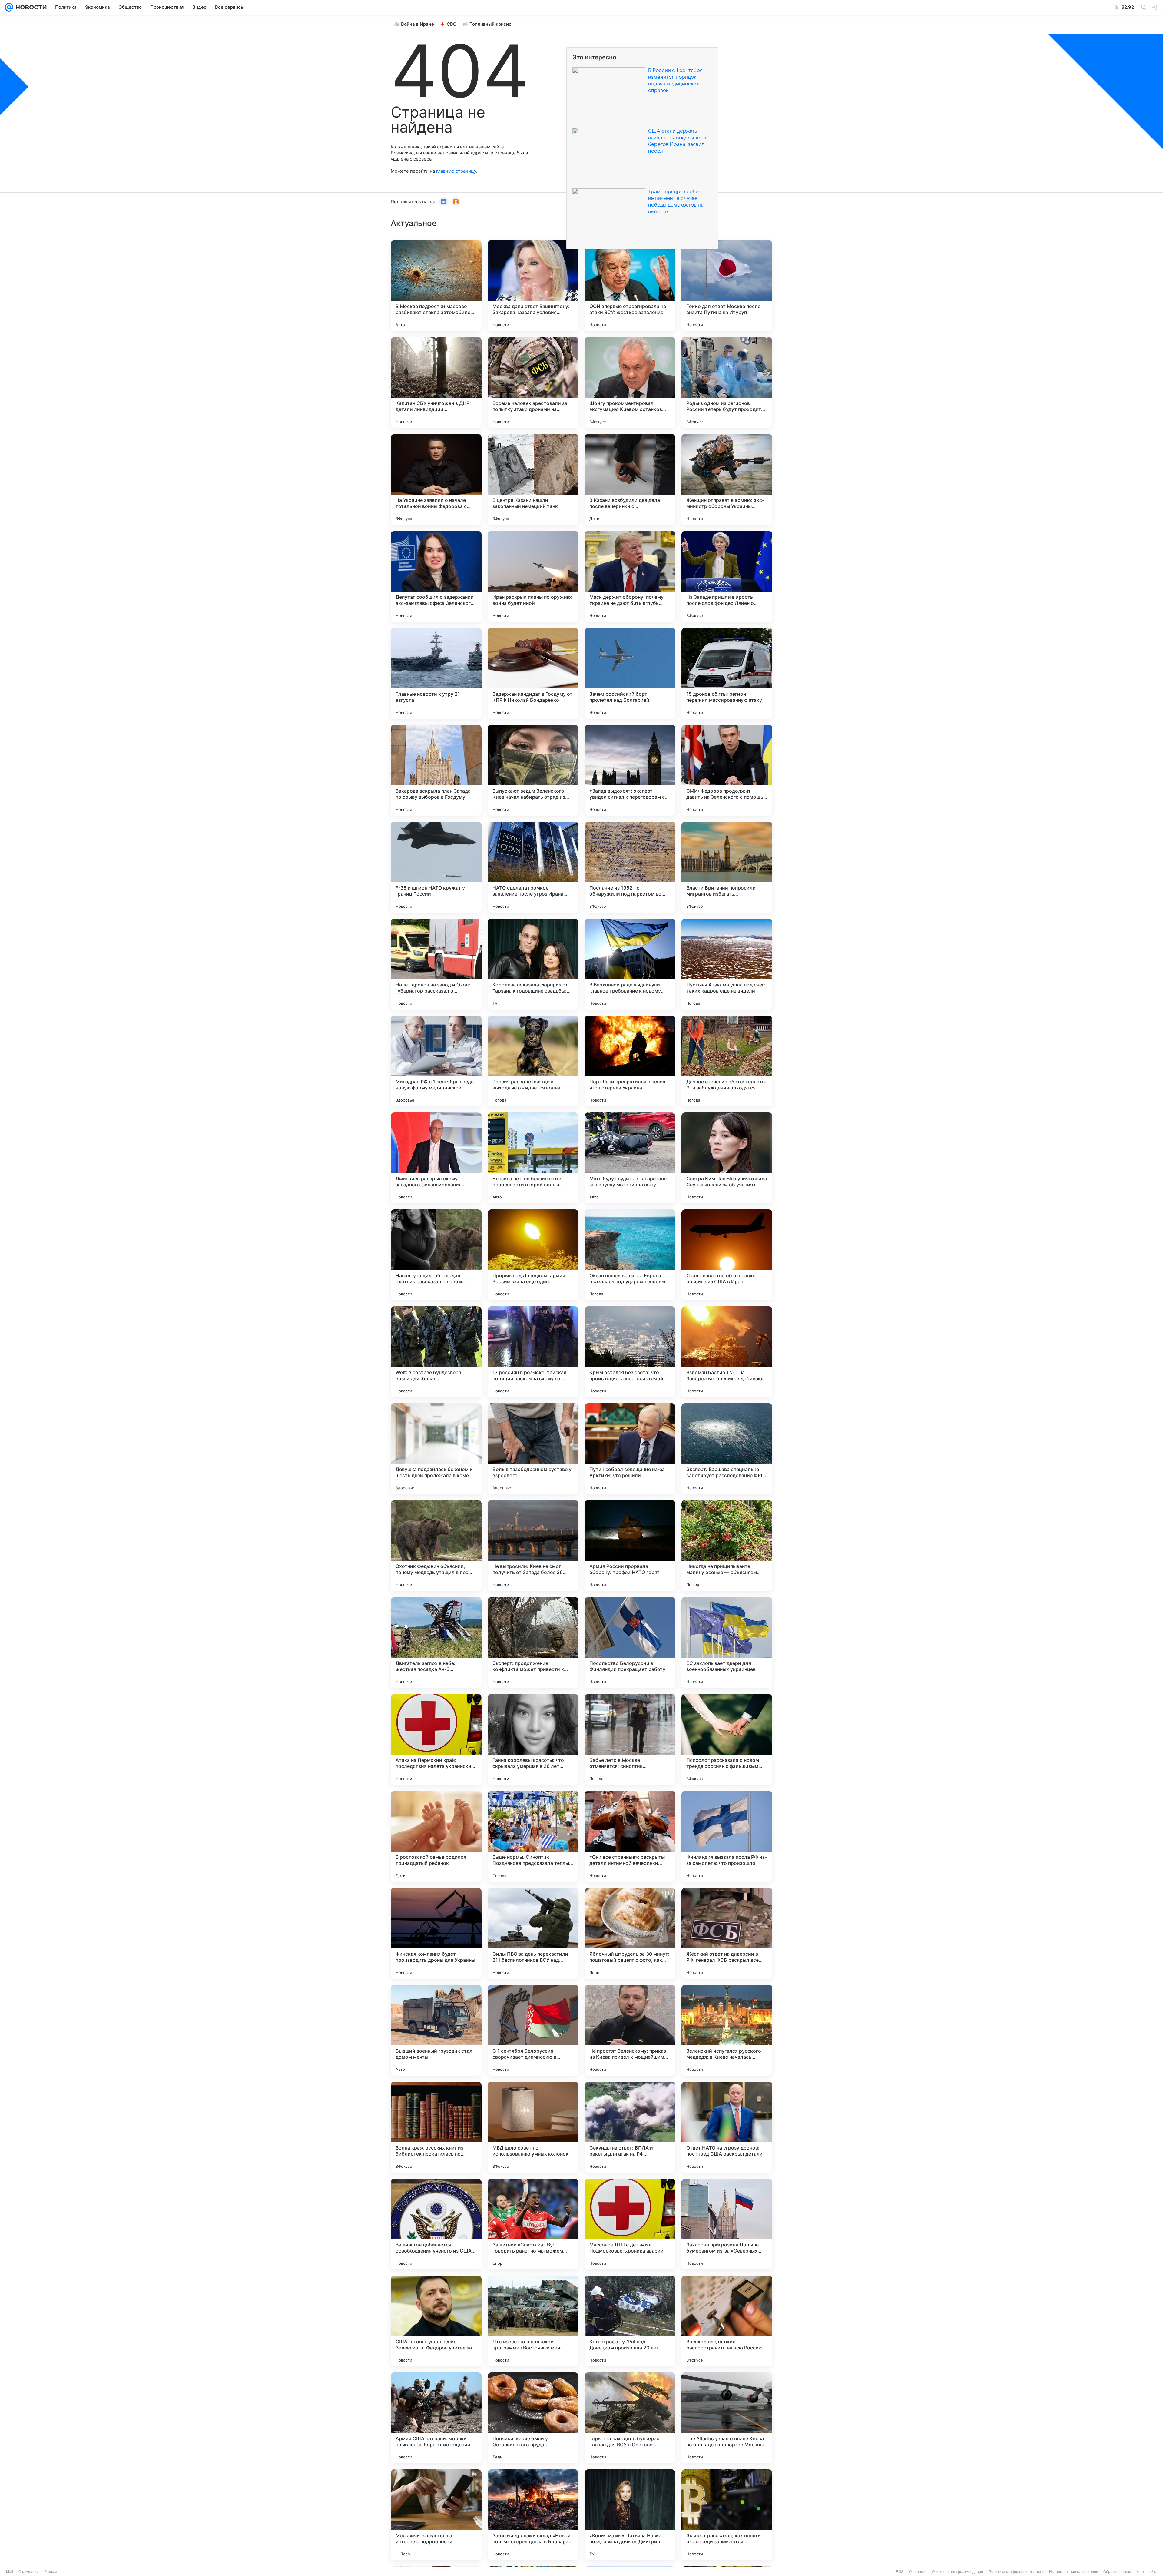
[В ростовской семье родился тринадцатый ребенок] (436, 1836)
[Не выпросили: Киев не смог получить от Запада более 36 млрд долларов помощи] (533, 1546)
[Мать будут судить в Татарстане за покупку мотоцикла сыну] (630, 1158)
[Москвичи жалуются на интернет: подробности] (436, 2515)
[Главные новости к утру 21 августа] (436, 673)
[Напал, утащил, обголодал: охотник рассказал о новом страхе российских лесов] (436, 1255)
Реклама (51, 2572)
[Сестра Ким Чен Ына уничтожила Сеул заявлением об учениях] (727, 1158)
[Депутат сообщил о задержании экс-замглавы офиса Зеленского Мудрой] (436, 576)
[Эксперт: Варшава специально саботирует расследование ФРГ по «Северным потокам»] (727, 1449)
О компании (29, 2572)
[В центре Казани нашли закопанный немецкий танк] (533, 479)
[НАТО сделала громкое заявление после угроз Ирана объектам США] (533, 867)
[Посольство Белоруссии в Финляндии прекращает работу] (630, 1643)
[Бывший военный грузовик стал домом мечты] (436, 2030)
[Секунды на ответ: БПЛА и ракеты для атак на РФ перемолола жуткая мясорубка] (630, 2127)
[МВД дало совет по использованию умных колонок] (533, 2127)
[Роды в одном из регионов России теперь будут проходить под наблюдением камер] (727, 383)
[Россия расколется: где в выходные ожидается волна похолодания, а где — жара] (533, 1061)
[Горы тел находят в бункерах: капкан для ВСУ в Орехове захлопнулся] (630, 2418)
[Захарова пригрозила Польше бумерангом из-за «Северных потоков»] (727, 2224)
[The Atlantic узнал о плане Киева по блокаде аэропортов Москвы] (727, 2418)
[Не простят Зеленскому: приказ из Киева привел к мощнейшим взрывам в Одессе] (630, 2030)
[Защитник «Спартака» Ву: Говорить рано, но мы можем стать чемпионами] (533, 2224)
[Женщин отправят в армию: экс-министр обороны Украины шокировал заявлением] (727, 479)
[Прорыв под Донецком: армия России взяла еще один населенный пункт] (533, 1255)
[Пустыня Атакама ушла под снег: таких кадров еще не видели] (727, 964)
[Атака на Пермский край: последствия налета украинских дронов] (436, 1739)
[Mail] (9, 7)
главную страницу (456, 171)
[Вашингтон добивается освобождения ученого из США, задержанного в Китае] (436, 2224)
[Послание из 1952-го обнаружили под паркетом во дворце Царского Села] (630, 867)
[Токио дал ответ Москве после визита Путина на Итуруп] (727, 286)
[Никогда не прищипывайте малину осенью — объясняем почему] (727, 1546)
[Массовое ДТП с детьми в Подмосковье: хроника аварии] (630, 2224)
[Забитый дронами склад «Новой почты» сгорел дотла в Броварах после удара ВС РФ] (533, 2515)
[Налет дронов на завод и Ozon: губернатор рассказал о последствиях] (436, 964)
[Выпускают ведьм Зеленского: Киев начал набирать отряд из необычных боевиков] (533, 770)
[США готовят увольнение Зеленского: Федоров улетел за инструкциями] (436, 2321)
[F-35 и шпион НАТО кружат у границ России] (436, 867)
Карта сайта (1147, 2572)
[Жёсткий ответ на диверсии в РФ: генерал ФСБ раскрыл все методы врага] (727, 1933)
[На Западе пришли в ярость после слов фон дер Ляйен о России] (727, 576)
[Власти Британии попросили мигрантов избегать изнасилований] (727, 867)
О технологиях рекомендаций (958, 2572)
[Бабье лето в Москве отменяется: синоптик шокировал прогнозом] (630, 1739)
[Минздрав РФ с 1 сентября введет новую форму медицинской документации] (436, 1061)
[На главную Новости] (30, 7)
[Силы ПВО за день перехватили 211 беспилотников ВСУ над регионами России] (533, 1933)
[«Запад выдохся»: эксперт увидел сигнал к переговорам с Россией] (630, 770)
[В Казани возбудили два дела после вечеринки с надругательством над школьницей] (630, 479)
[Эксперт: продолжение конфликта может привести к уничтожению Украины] (533, 1643)
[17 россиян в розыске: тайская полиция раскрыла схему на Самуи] (533, 1352)
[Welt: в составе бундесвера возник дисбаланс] (436, 1352)
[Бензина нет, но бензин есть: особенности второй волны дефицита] (533, 1158)
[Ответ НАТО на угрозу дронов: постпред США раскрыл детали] (727, 2127)
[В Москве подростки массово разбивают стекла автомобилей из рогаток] (436, 286)
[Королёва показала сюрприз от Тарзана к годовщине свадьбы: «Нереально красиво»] (533, 964)
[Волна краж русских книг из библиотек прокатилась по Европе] (436, 2127)
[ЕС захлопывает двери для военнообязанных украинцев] (727, 1643)
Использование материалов (1074, 2572)
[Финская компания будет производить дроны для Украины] (436, 1933)
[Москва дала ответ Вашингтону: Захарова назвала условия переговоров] (533, 286)
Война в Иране (417, 24)
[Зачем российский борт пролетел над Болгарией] (630, 673)
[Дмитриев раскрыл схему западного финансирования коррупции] (436, 1158)
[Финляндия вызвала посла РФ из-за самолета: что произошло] (727, 1836)
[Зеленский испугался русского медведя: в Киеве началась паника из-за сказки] (727, 2030)
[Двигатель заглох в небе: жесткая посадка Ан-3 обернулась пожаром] (436, 1643)
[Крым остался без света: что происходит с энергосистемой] (630, 1352)
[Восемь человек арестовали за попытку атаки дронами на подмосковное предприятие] (533, 383)
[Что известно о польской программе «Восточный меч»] (533, 2321)
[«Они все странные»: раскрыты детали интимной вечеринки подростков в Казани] (630, 1836)
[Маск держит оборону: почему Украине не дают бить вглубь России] (630, 576)
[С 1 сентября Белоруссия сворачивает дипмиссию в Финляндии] (533, 2030)
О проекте (918, 2572)
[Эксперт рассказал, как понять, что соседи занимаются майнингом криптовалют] (727, 2515)
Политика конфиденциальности (1016, 2572)
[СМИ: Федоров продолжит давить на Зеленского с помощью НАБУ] (727, 770)
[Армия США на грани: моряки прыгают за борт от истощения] (436, 2418)
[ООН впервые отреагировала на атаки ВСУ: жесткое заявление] (630, 286)
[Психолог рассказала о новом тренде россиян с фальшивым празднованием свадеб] (727, 1739)
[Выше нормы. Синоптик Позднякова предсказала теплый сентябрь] (533, 1836)
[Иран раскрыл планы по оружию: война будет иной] (533, 576)
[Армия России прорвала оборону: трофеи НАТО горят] (630, 1546)
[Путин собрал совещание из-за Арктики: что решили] (630, 1449)
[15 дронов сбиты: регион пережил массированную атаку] (727, 673)
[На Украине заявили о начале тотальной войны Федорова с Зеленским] (436, 479)
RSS (900, 2572)
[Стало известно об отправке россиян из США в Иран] (727, 1255)
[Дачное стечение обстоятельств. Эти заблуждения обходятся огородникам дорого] (727, 1061)
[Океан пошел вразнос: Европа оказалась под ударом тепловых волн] (630, 1255)
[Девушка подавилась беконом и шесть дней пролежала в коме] (436, 1449)
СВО (452, 24)
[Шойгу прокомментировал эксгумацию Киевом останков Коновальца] (630, 383)
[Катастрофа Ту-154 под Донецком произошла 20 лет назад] (630, 2321)
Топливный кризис (490, 24)
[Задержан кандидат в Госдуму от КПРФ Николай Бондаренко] (533, 673)
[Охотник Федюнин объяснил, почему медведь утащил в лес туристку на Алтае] (436, 1546)
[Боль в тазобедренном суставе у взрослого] (533, 1449)
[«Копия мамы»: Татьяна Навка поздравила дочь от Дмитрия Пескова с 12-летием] (630, 2515)
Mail (10, 2572)
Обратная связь (1117, 2572)
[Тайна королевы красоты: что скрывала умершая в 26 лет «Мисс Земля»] (533, 1739)
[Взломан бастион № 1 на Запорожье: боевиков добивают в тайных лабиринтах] (727, 1352)
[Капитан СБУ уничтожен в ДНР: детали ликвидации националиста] (436, 383)
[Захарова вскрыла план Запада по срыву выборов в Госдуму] (436, 770)
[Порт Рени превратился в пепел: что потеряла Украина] (630, 1061)
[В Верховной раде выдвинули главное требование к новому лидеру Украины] (630, 964)
